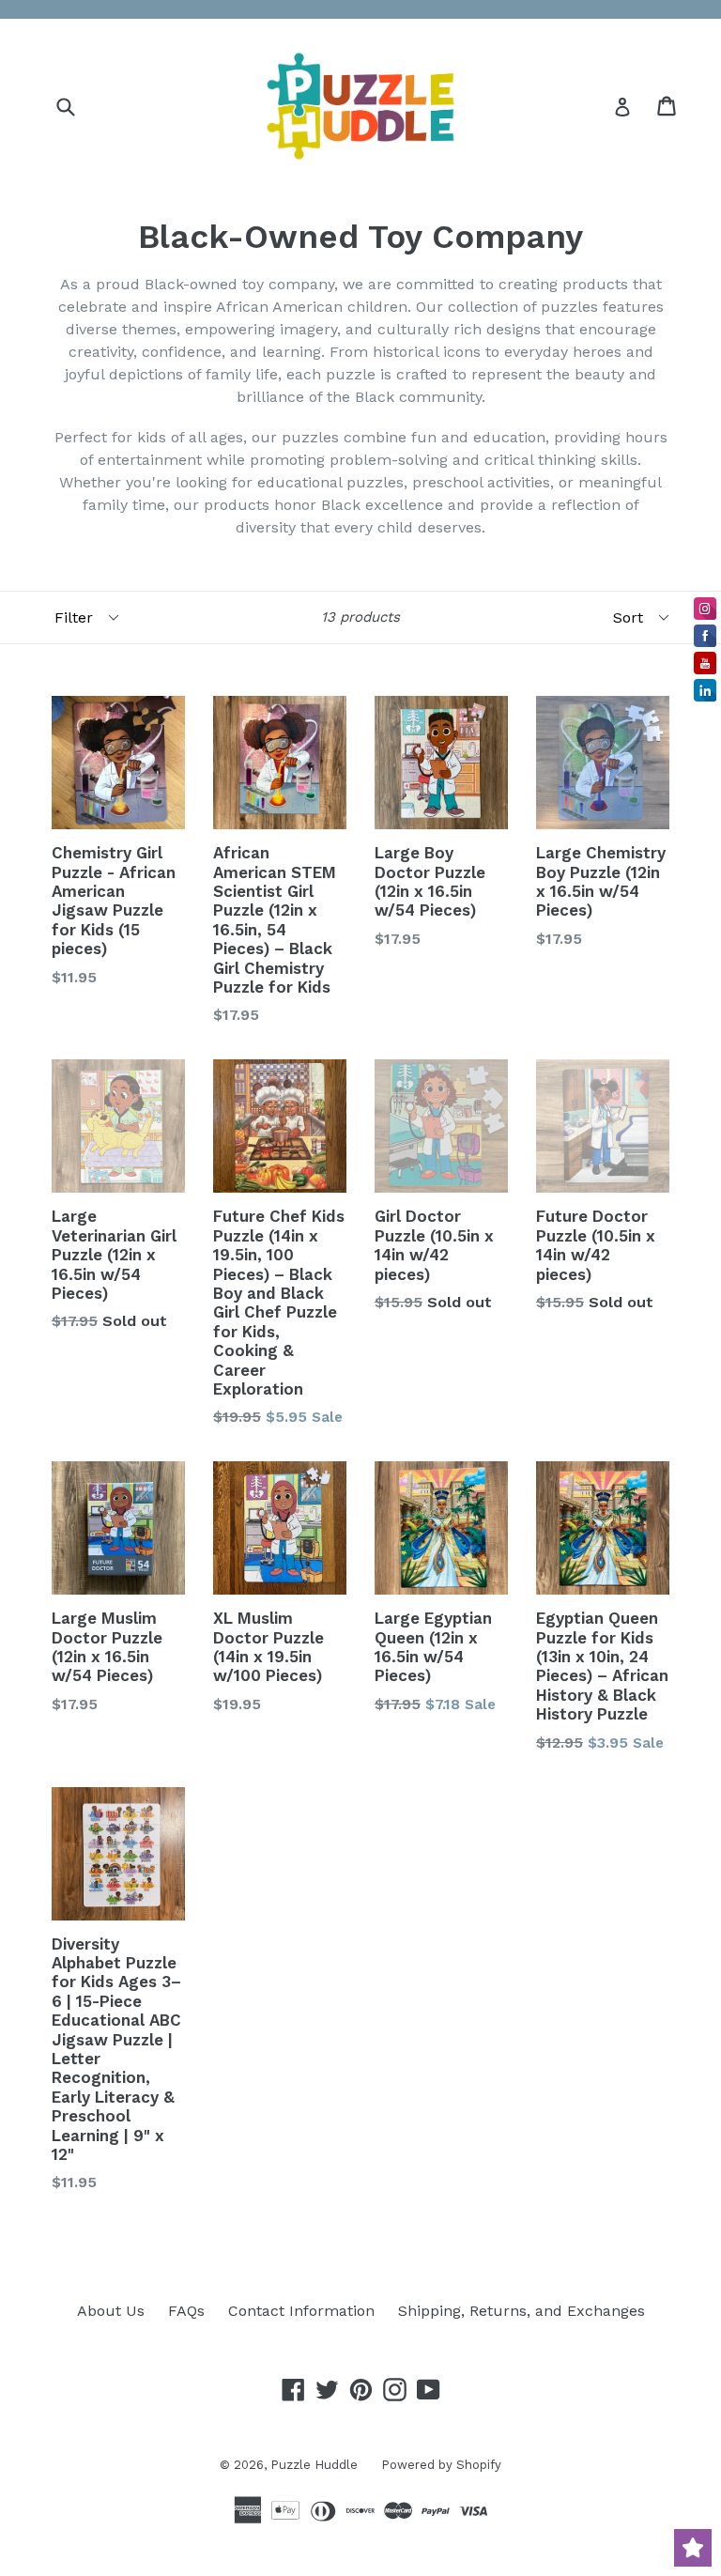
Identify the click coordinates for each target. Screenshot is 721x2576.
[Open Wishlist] (693, 2548)
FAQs (186, 2311)
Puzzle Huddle (314, 2465)
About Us (111, 2311)
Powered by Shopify (441, 2465)
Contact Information (301, 2311)
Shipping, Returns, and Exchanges (522, 2311)
